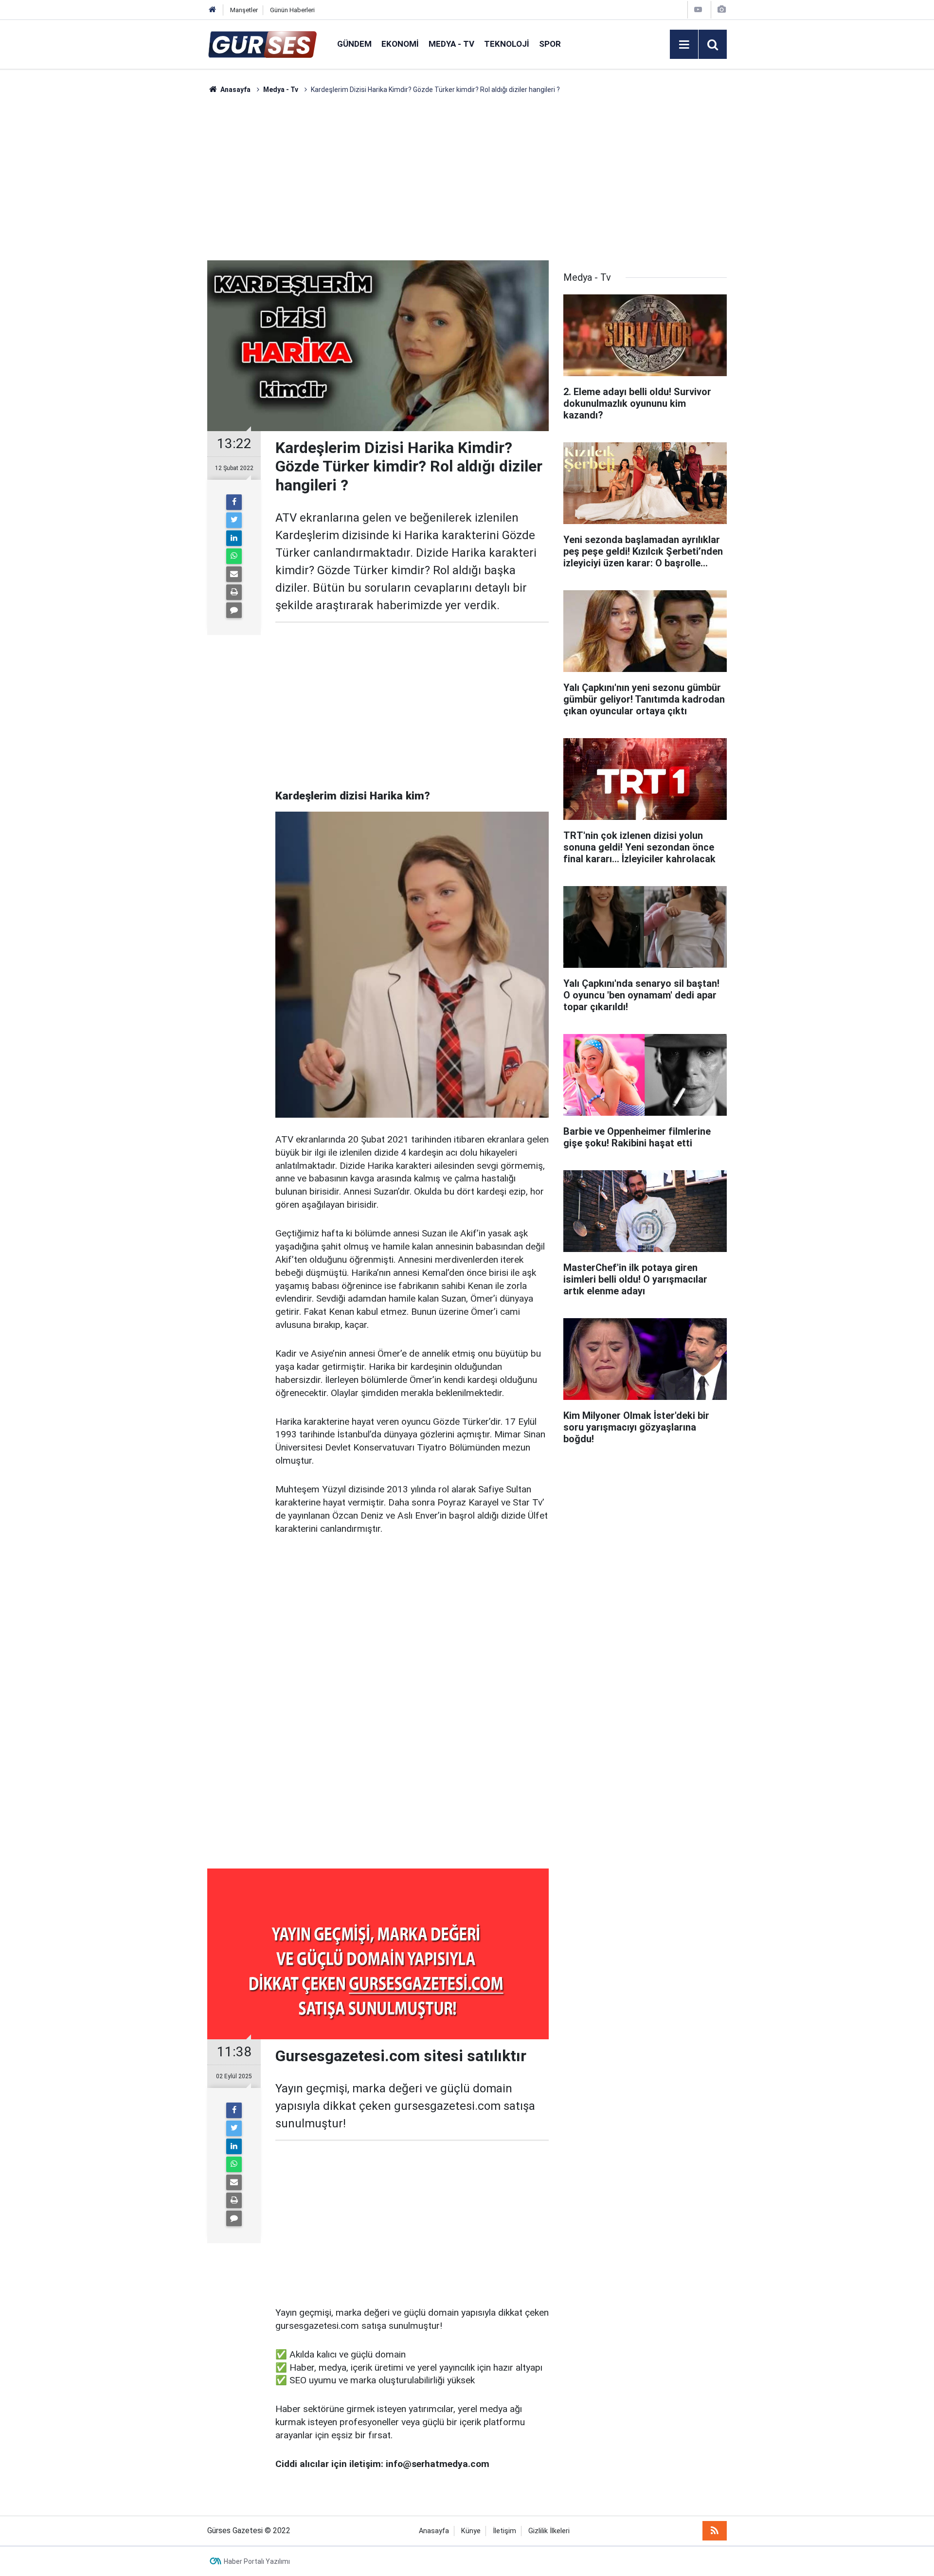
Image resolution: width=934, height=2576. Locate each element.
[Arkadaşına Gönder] (234, 574)
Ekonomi (400, 44)
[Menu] (684, 45)
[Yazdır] (234, 592)
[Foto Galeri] (721, 9)
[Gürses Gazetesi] (262, 44)
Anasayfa (434, 2531)
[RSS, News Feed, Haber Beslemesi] (715, 2531)
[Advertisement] (161, 241)
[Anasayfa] (213, 10)
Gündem (354, 44)
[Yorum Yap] (234, 610)
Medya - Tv (451, 44)
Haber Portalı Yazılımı (257, 2561)
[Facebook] (234, 502)
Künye (471, 2531)
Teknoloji (507, 44)
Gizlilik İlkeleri (549, 2531)
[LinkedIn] (234, 538)
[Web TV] (698, 9)
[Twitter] (234, 520)
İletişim (504, 2531)
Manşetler (244, 10)
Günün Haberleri (292, 10)
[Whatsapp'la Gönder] (234, 556)
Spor (550, 44)
